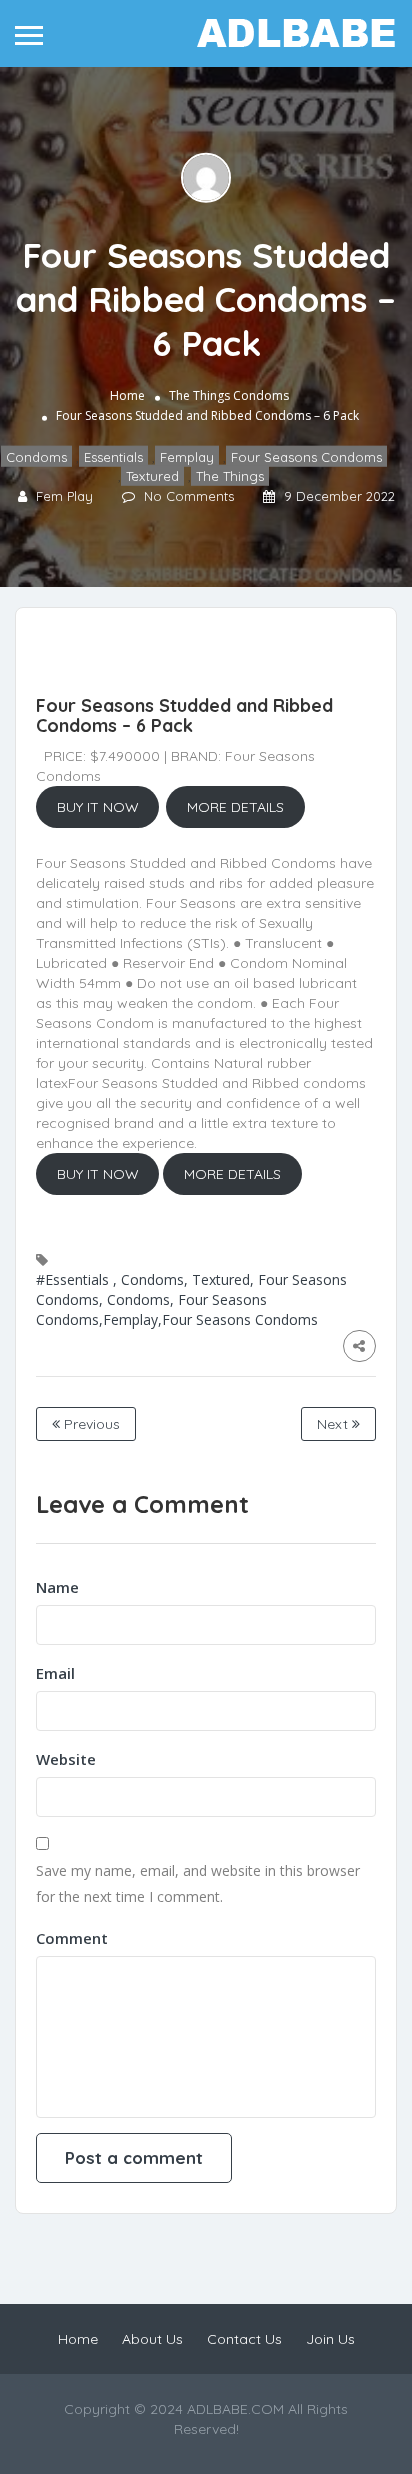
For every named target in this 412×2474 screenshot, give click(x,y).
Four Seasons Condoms (306, 457)
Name (57, 1587)
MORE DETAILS (235, 807)
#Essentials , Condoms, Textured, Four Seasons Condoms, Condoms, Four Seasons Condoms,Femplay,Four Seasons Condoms (191, 1299)
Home (127, 395)
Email (55, 1673)
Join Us (330, 2339)
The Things (199, 395)
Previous (90, 1424)
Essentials (113, 457)
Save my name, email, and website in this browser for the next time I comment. (198, 1883)
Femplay (187, 457)
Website (66, 1759)
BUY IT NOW (98, 807)
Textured (152, 476)
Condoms (261, 395)
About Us (152, 2339)
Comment (72, 1938)
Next (334, 1424)
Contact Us (244, 2339)
